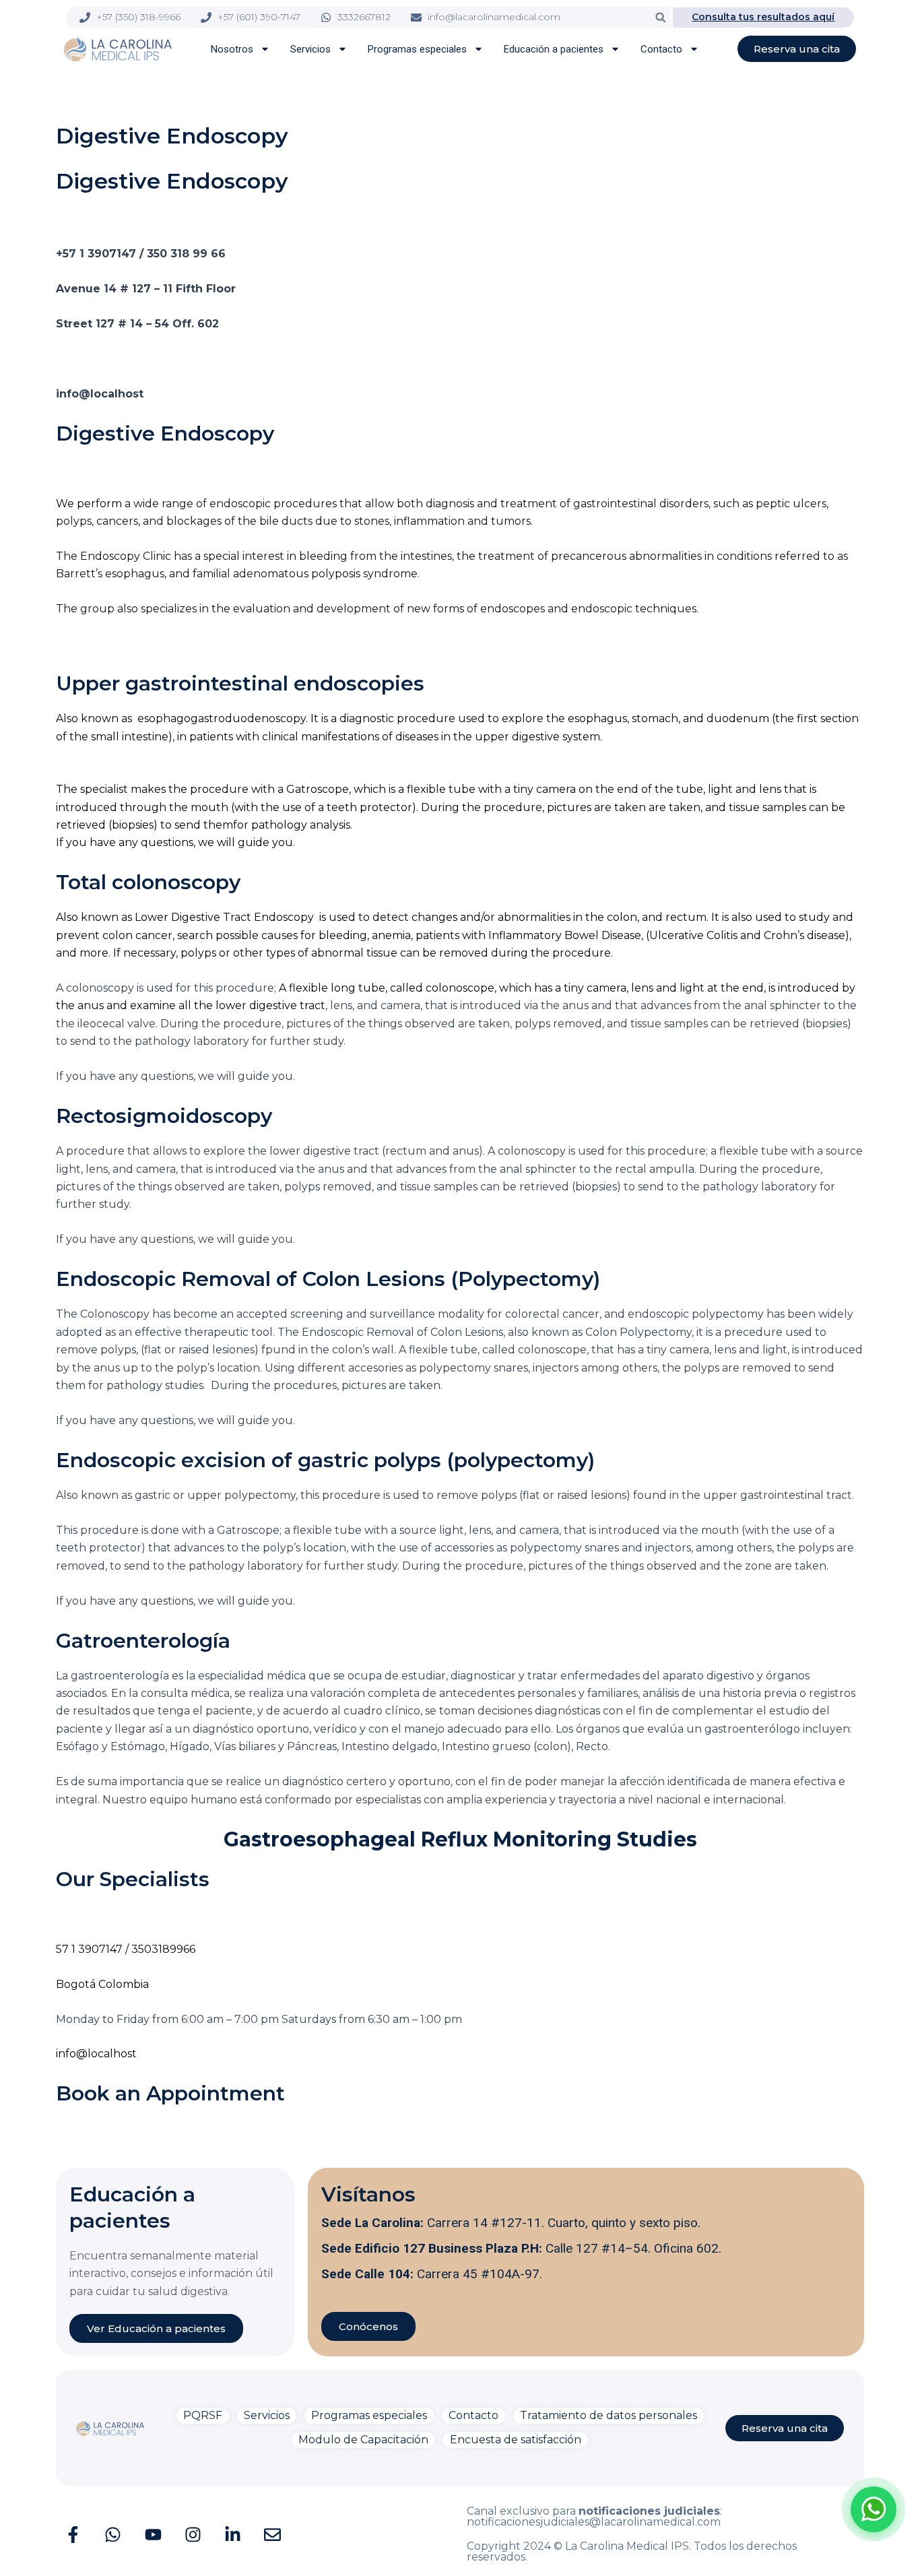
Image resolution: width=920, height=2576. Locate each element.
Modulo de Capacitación (363, 2440)
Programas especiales (417, 49)
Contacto (661, 49)
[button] (660, 17)
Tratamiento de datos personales (609, 2415)
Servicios (310, 49)
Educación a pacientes (554, 49)
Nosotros (232, 49)
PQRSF (203, 2415)
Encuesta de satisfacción (516, 2440)
